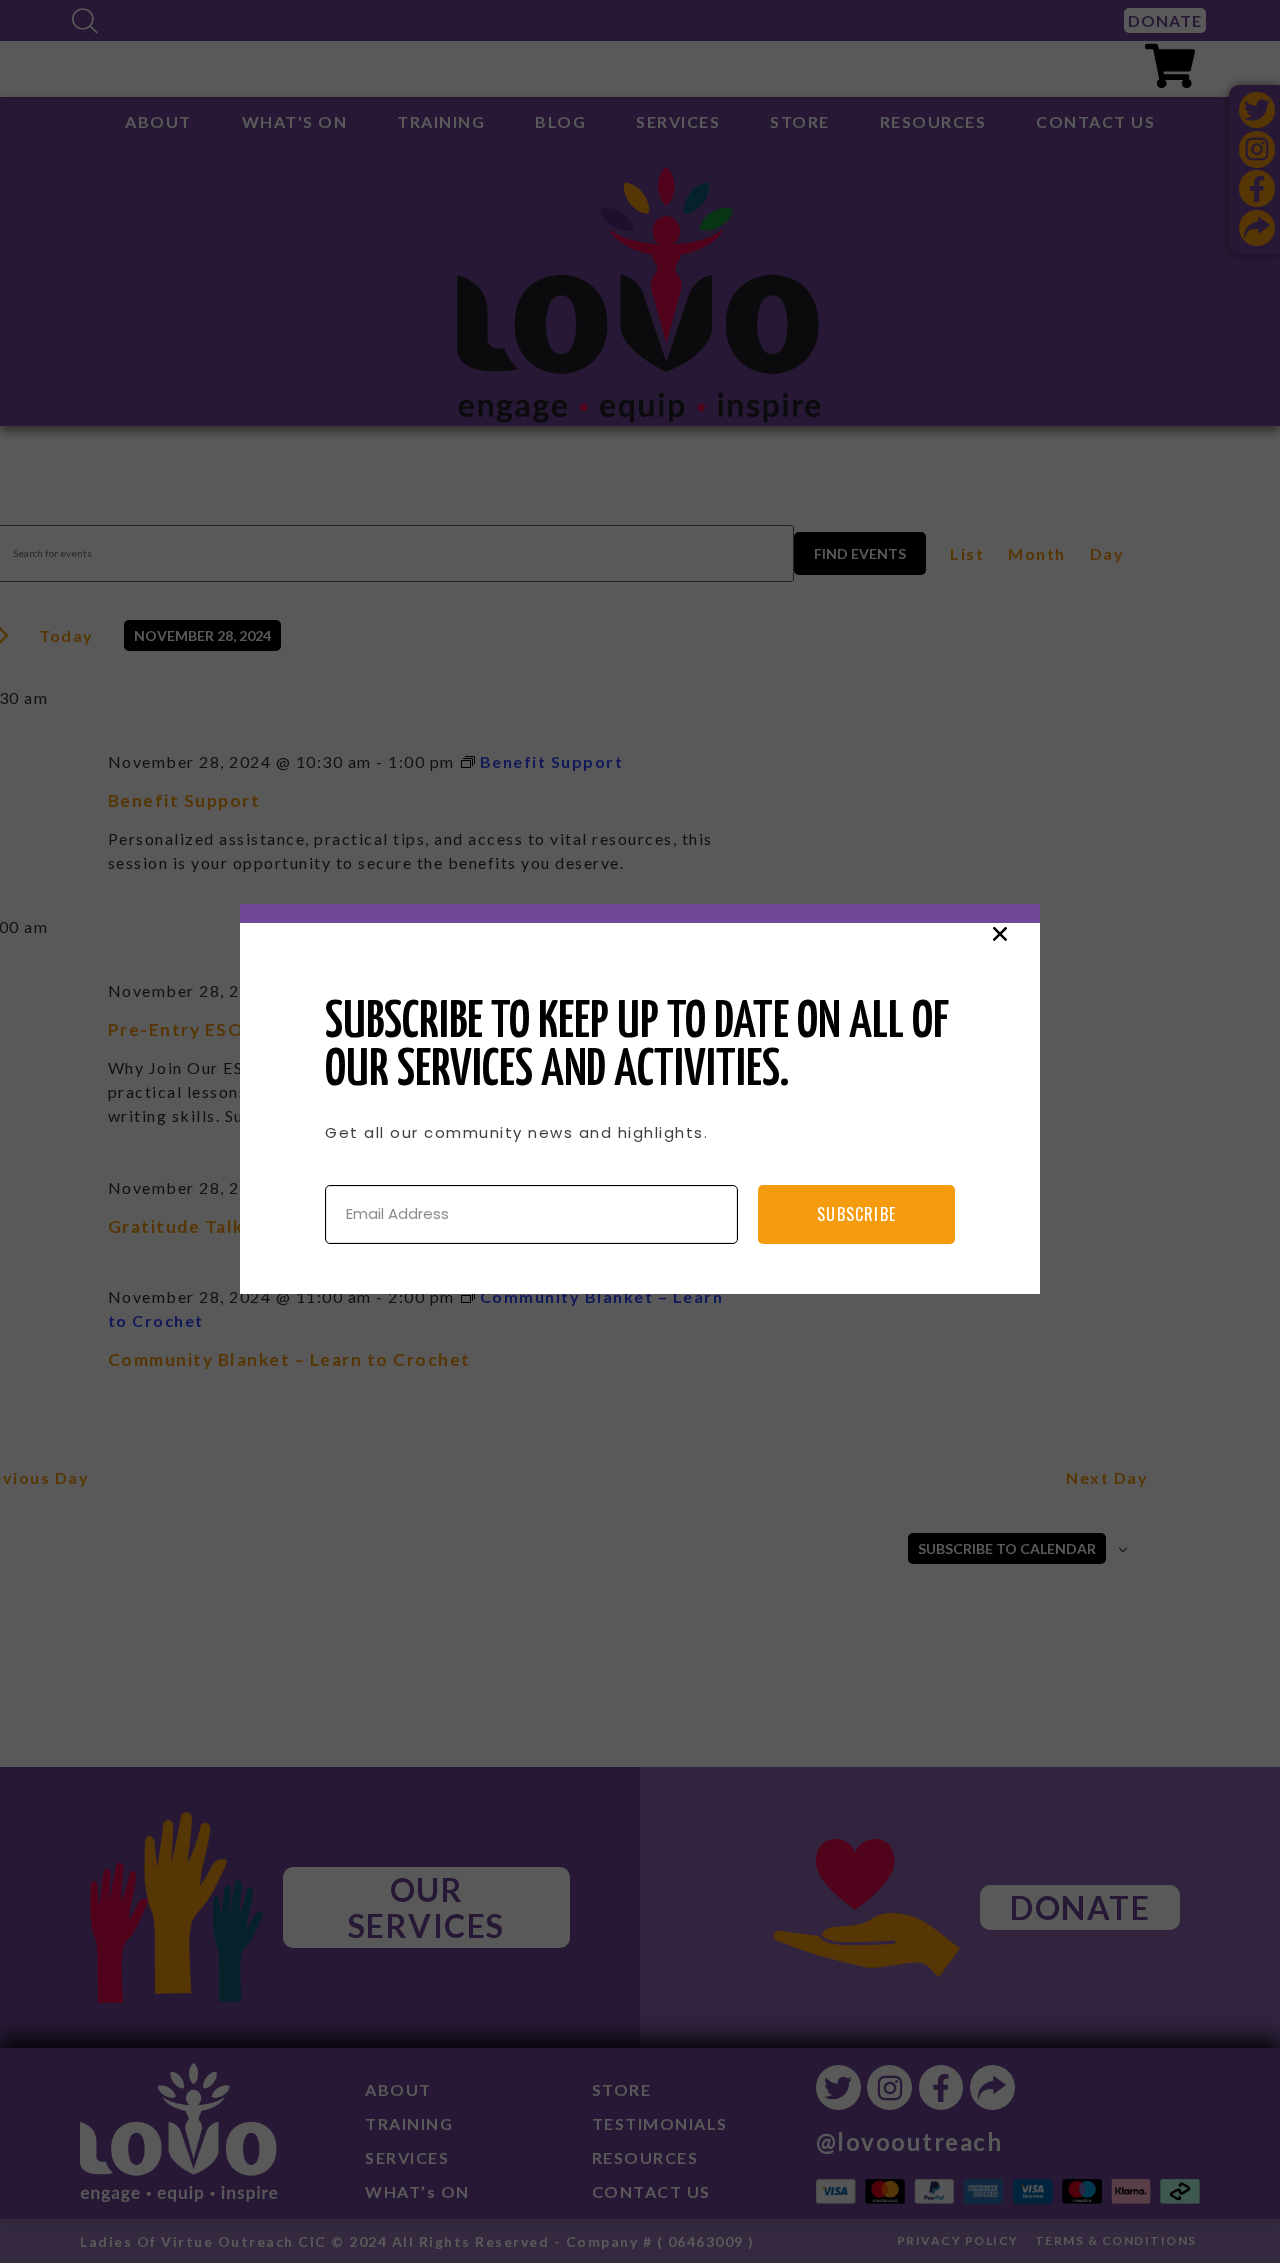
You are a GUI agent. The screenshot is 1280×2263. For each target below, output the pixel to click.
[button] (1000, 934)
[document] (640, 1131)
